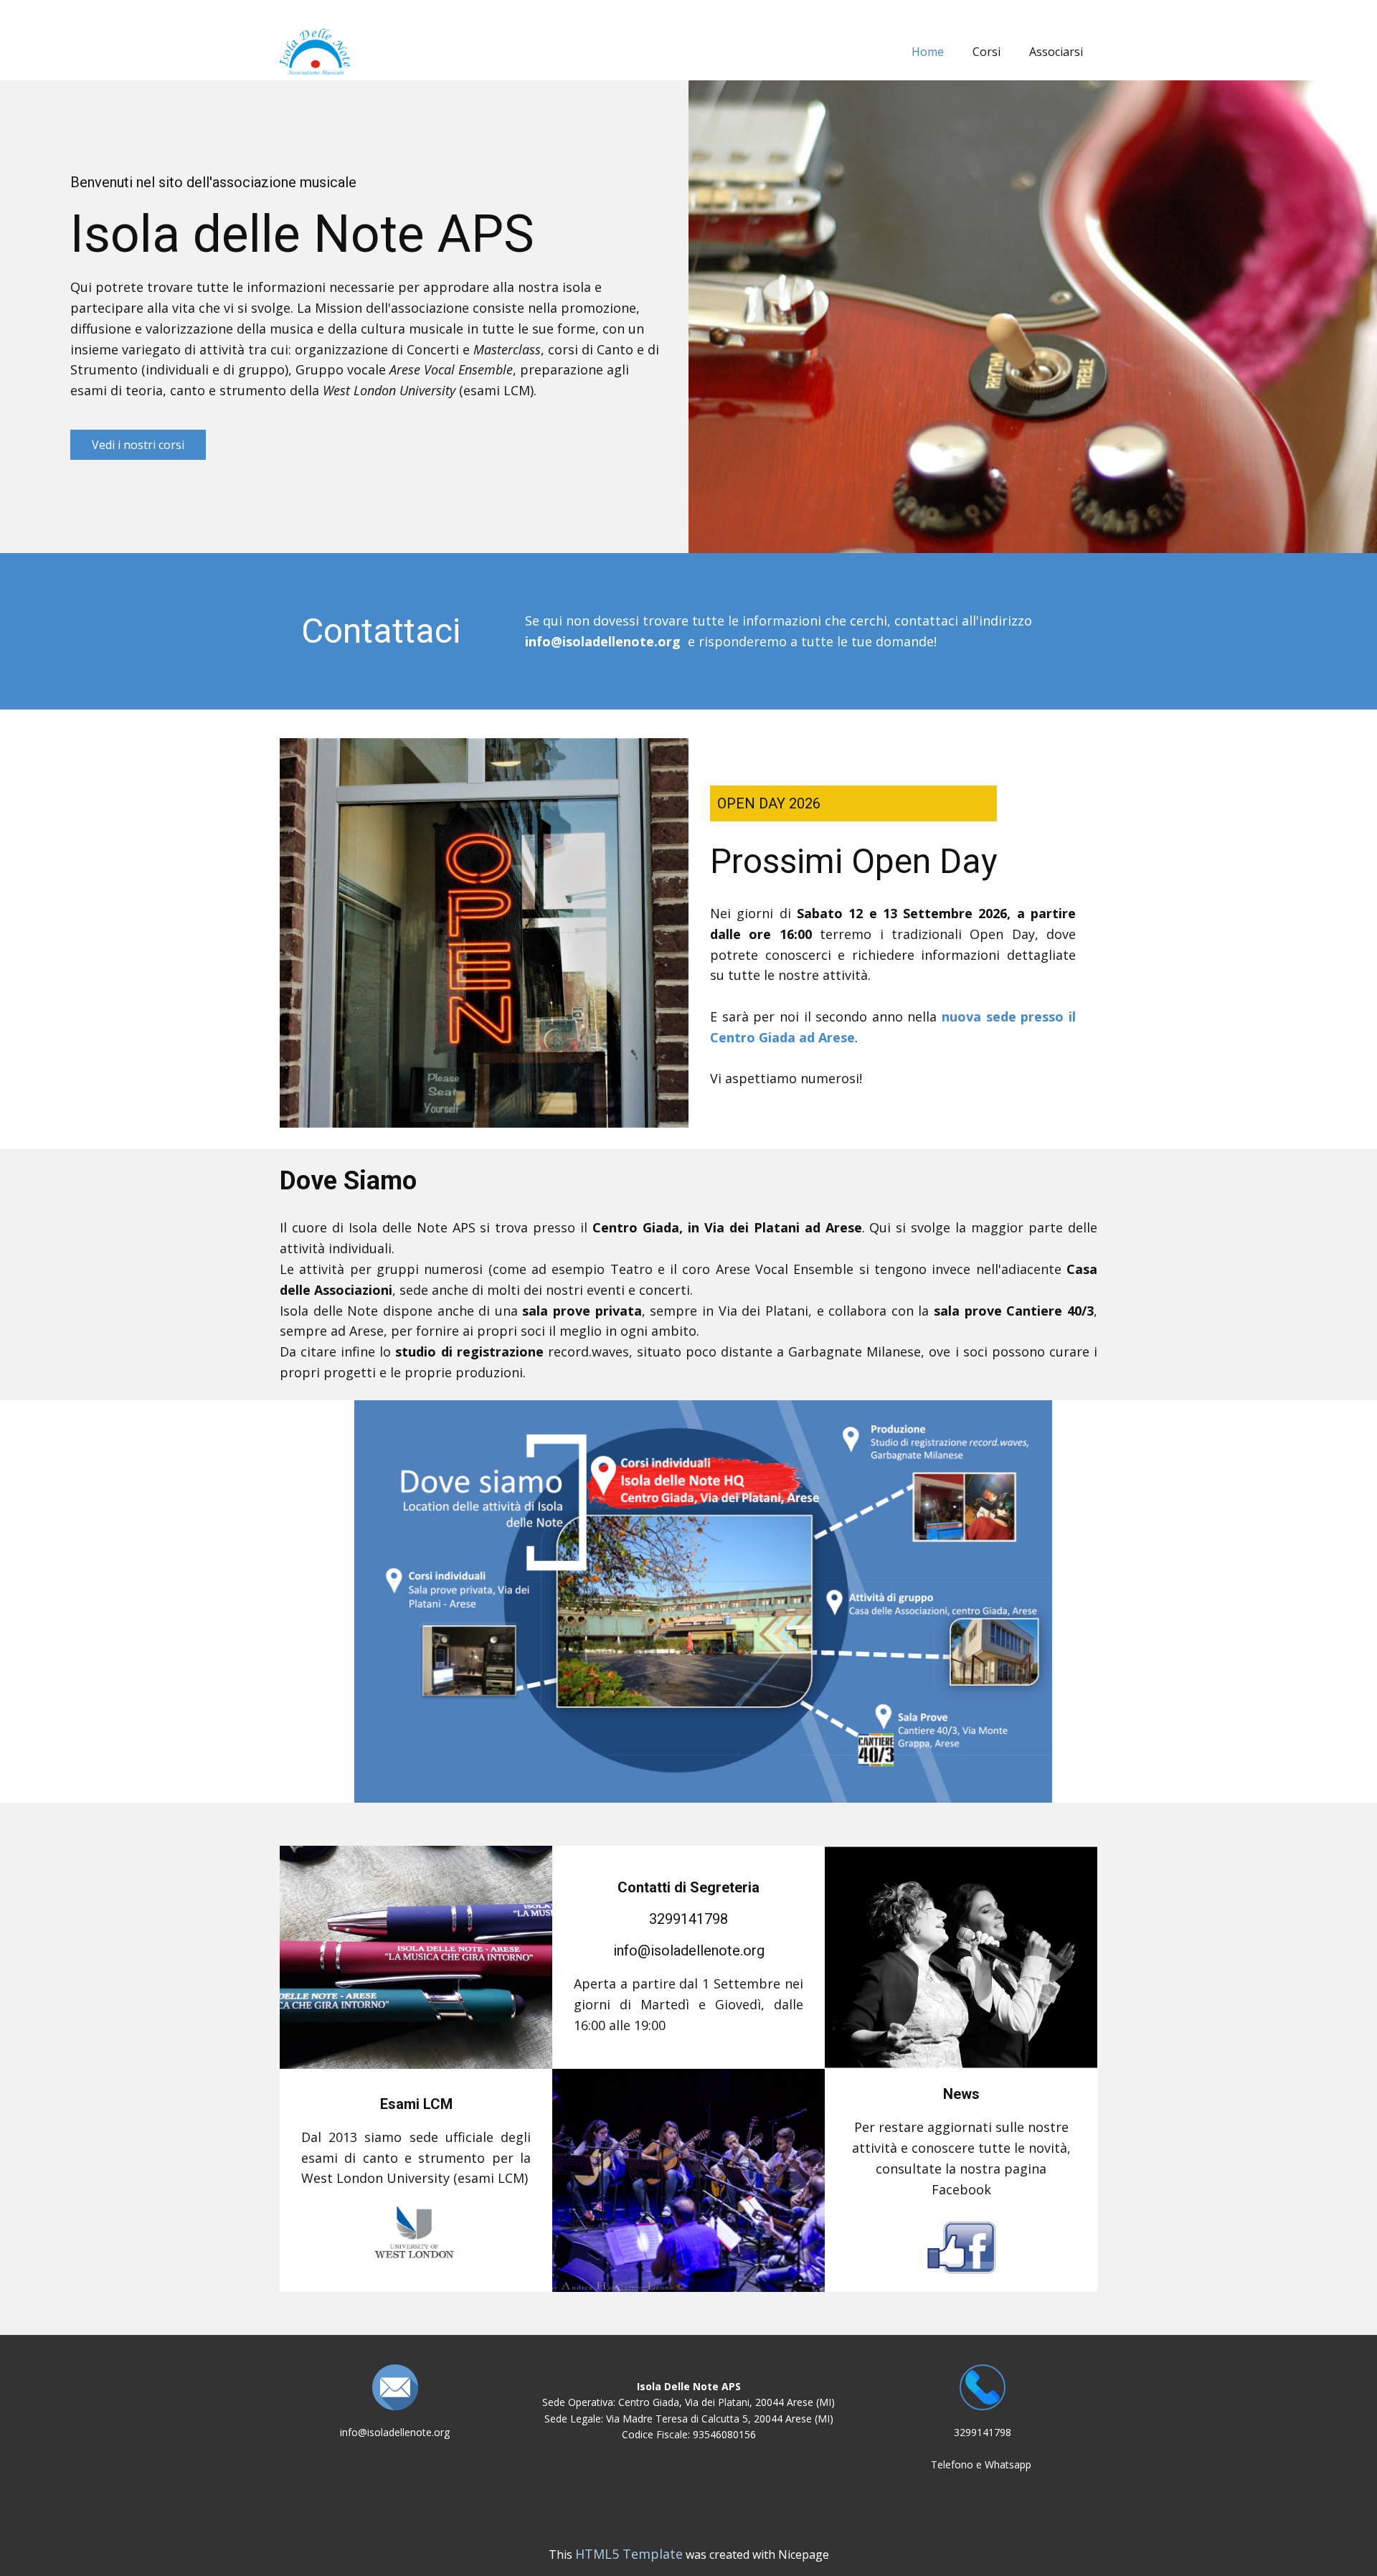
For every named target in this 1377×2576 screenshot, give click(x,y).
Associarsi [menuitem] (1056, 52)
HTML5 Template (629, 2554)
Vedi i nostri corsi (138, 445)
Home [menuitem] (928, 52)
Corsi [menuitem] (986, 52)
